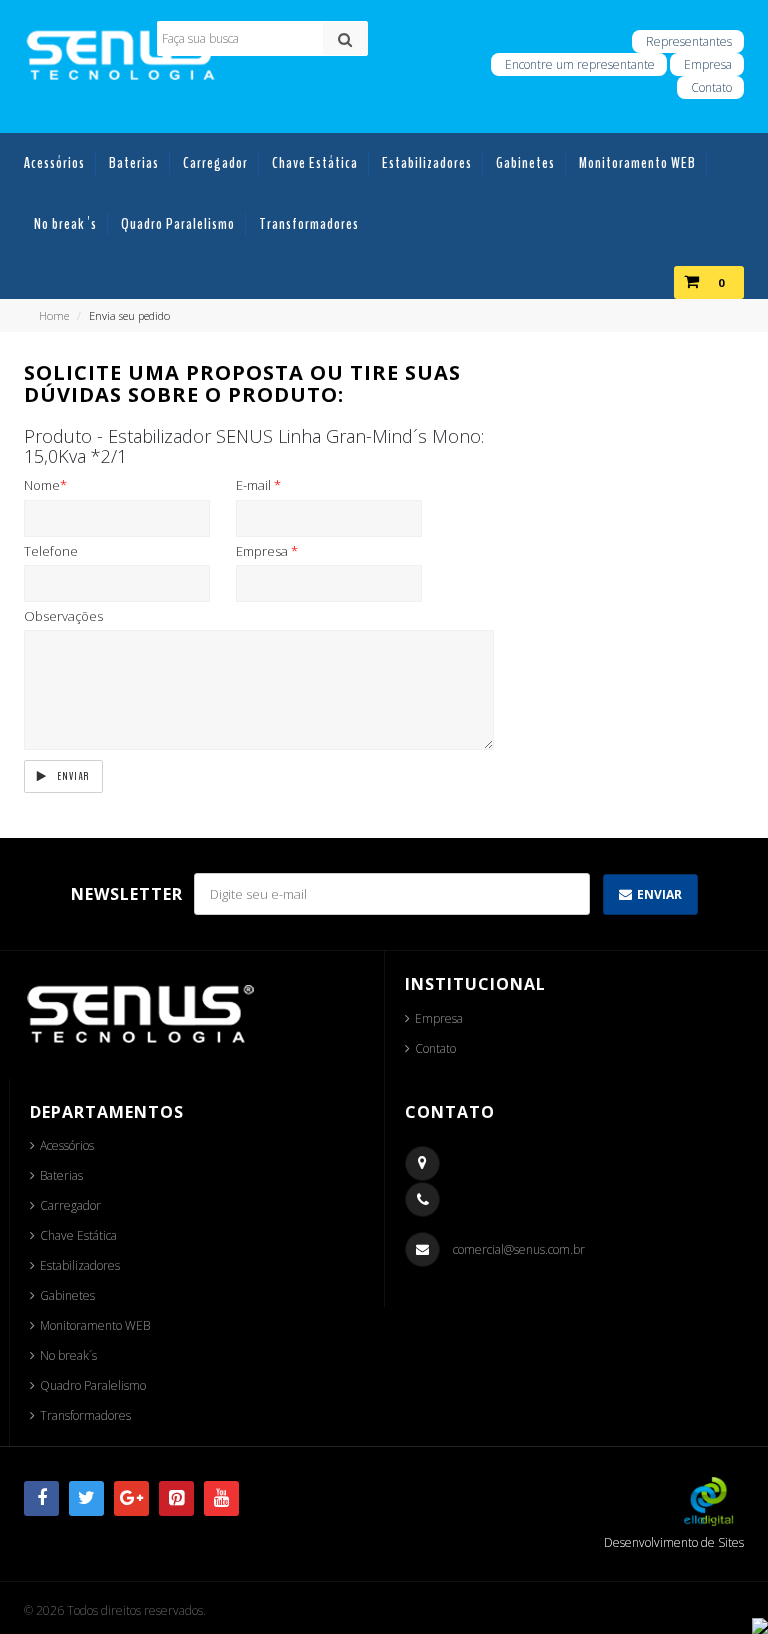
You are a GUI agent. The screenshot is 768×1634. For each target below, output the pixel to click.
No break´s (68, 1355)
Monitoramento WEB (95, 1325)
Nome (45, 485)
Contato (435, 1048)
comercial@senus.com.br (519, 1249)
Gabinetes (67, 1295)
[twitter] (86, 1498)
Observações (63, 616)
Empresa (708, 64)
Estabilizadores (80, 1265)
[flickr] (176, 1498)
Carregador (70, 1205)
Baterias (61, 1175)
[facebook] (41, 1498)
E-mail (258, 485)
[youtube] (221, 1498)
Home (54, 315)
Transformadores (85, 1415)
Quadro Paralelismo (93, 1385)
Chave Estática (78, 1235)
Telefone (51, 551)
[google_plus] (131, 1498)
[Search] (345, 38)
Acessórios (67, 1145)
